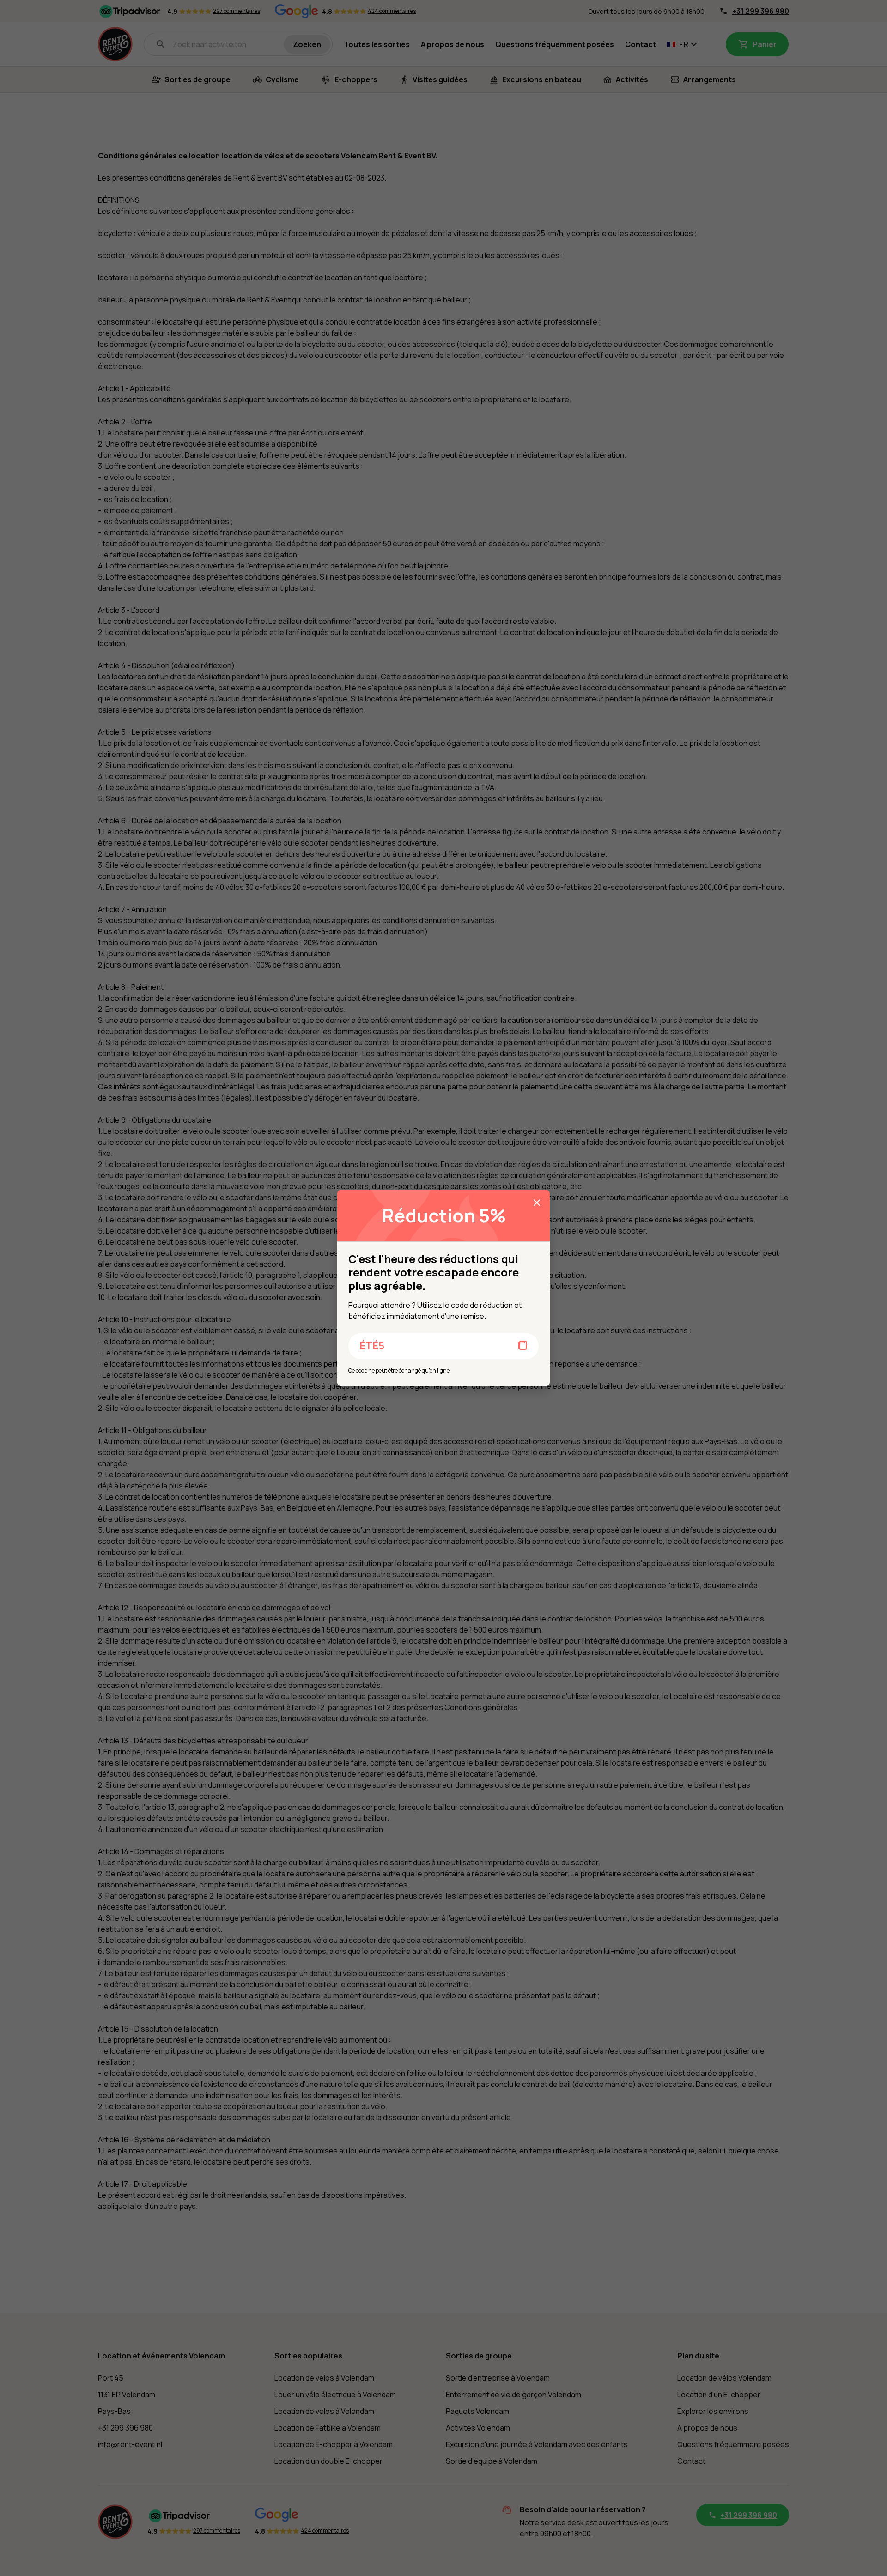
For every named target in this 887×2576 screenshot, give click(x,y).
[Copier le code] (523, 1346)
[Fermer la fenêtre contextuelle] (537, 1203)
